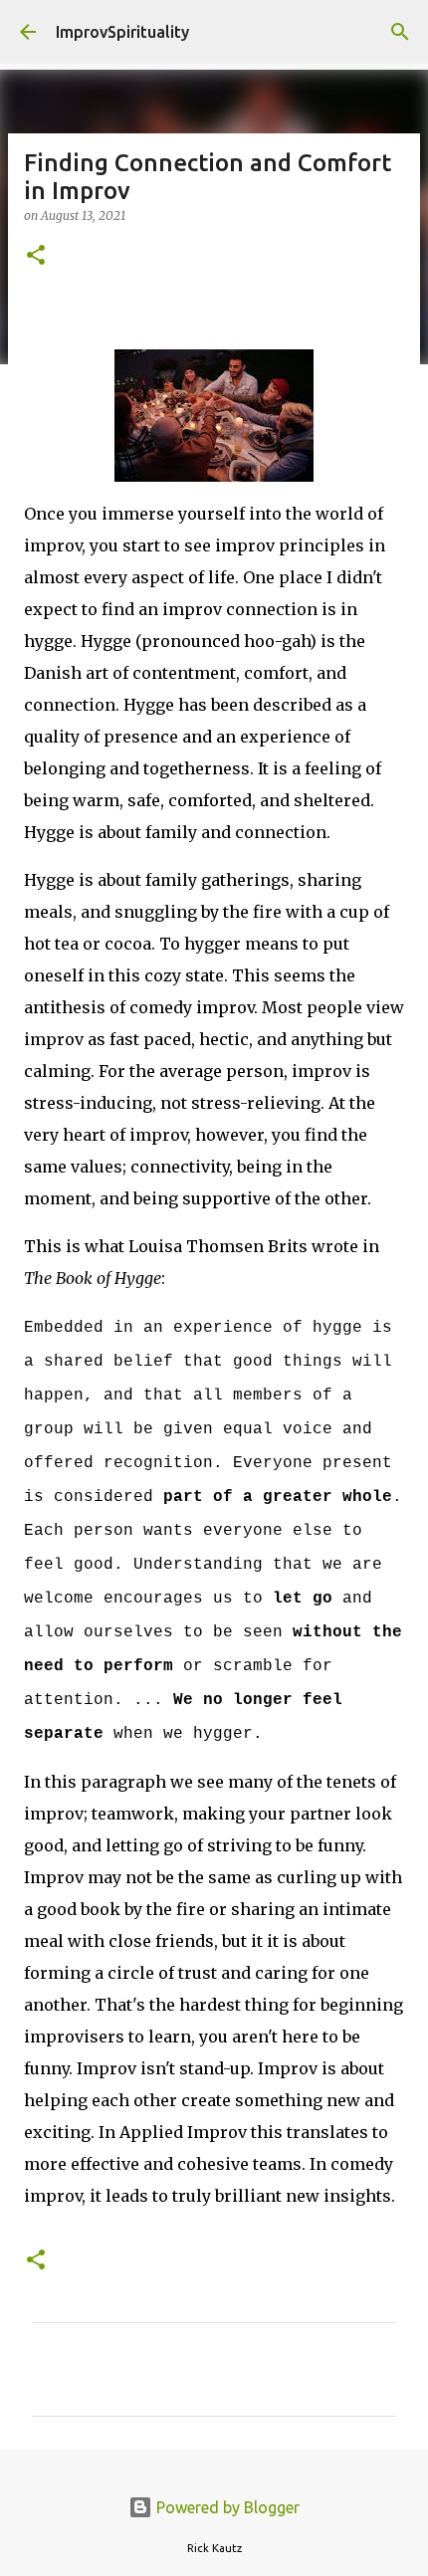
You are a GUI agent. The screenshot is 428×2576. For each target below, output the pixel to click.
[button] (36, 256)
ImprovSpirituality (122, 32)
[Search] (400, 32)
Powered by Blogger (226, 2507)
